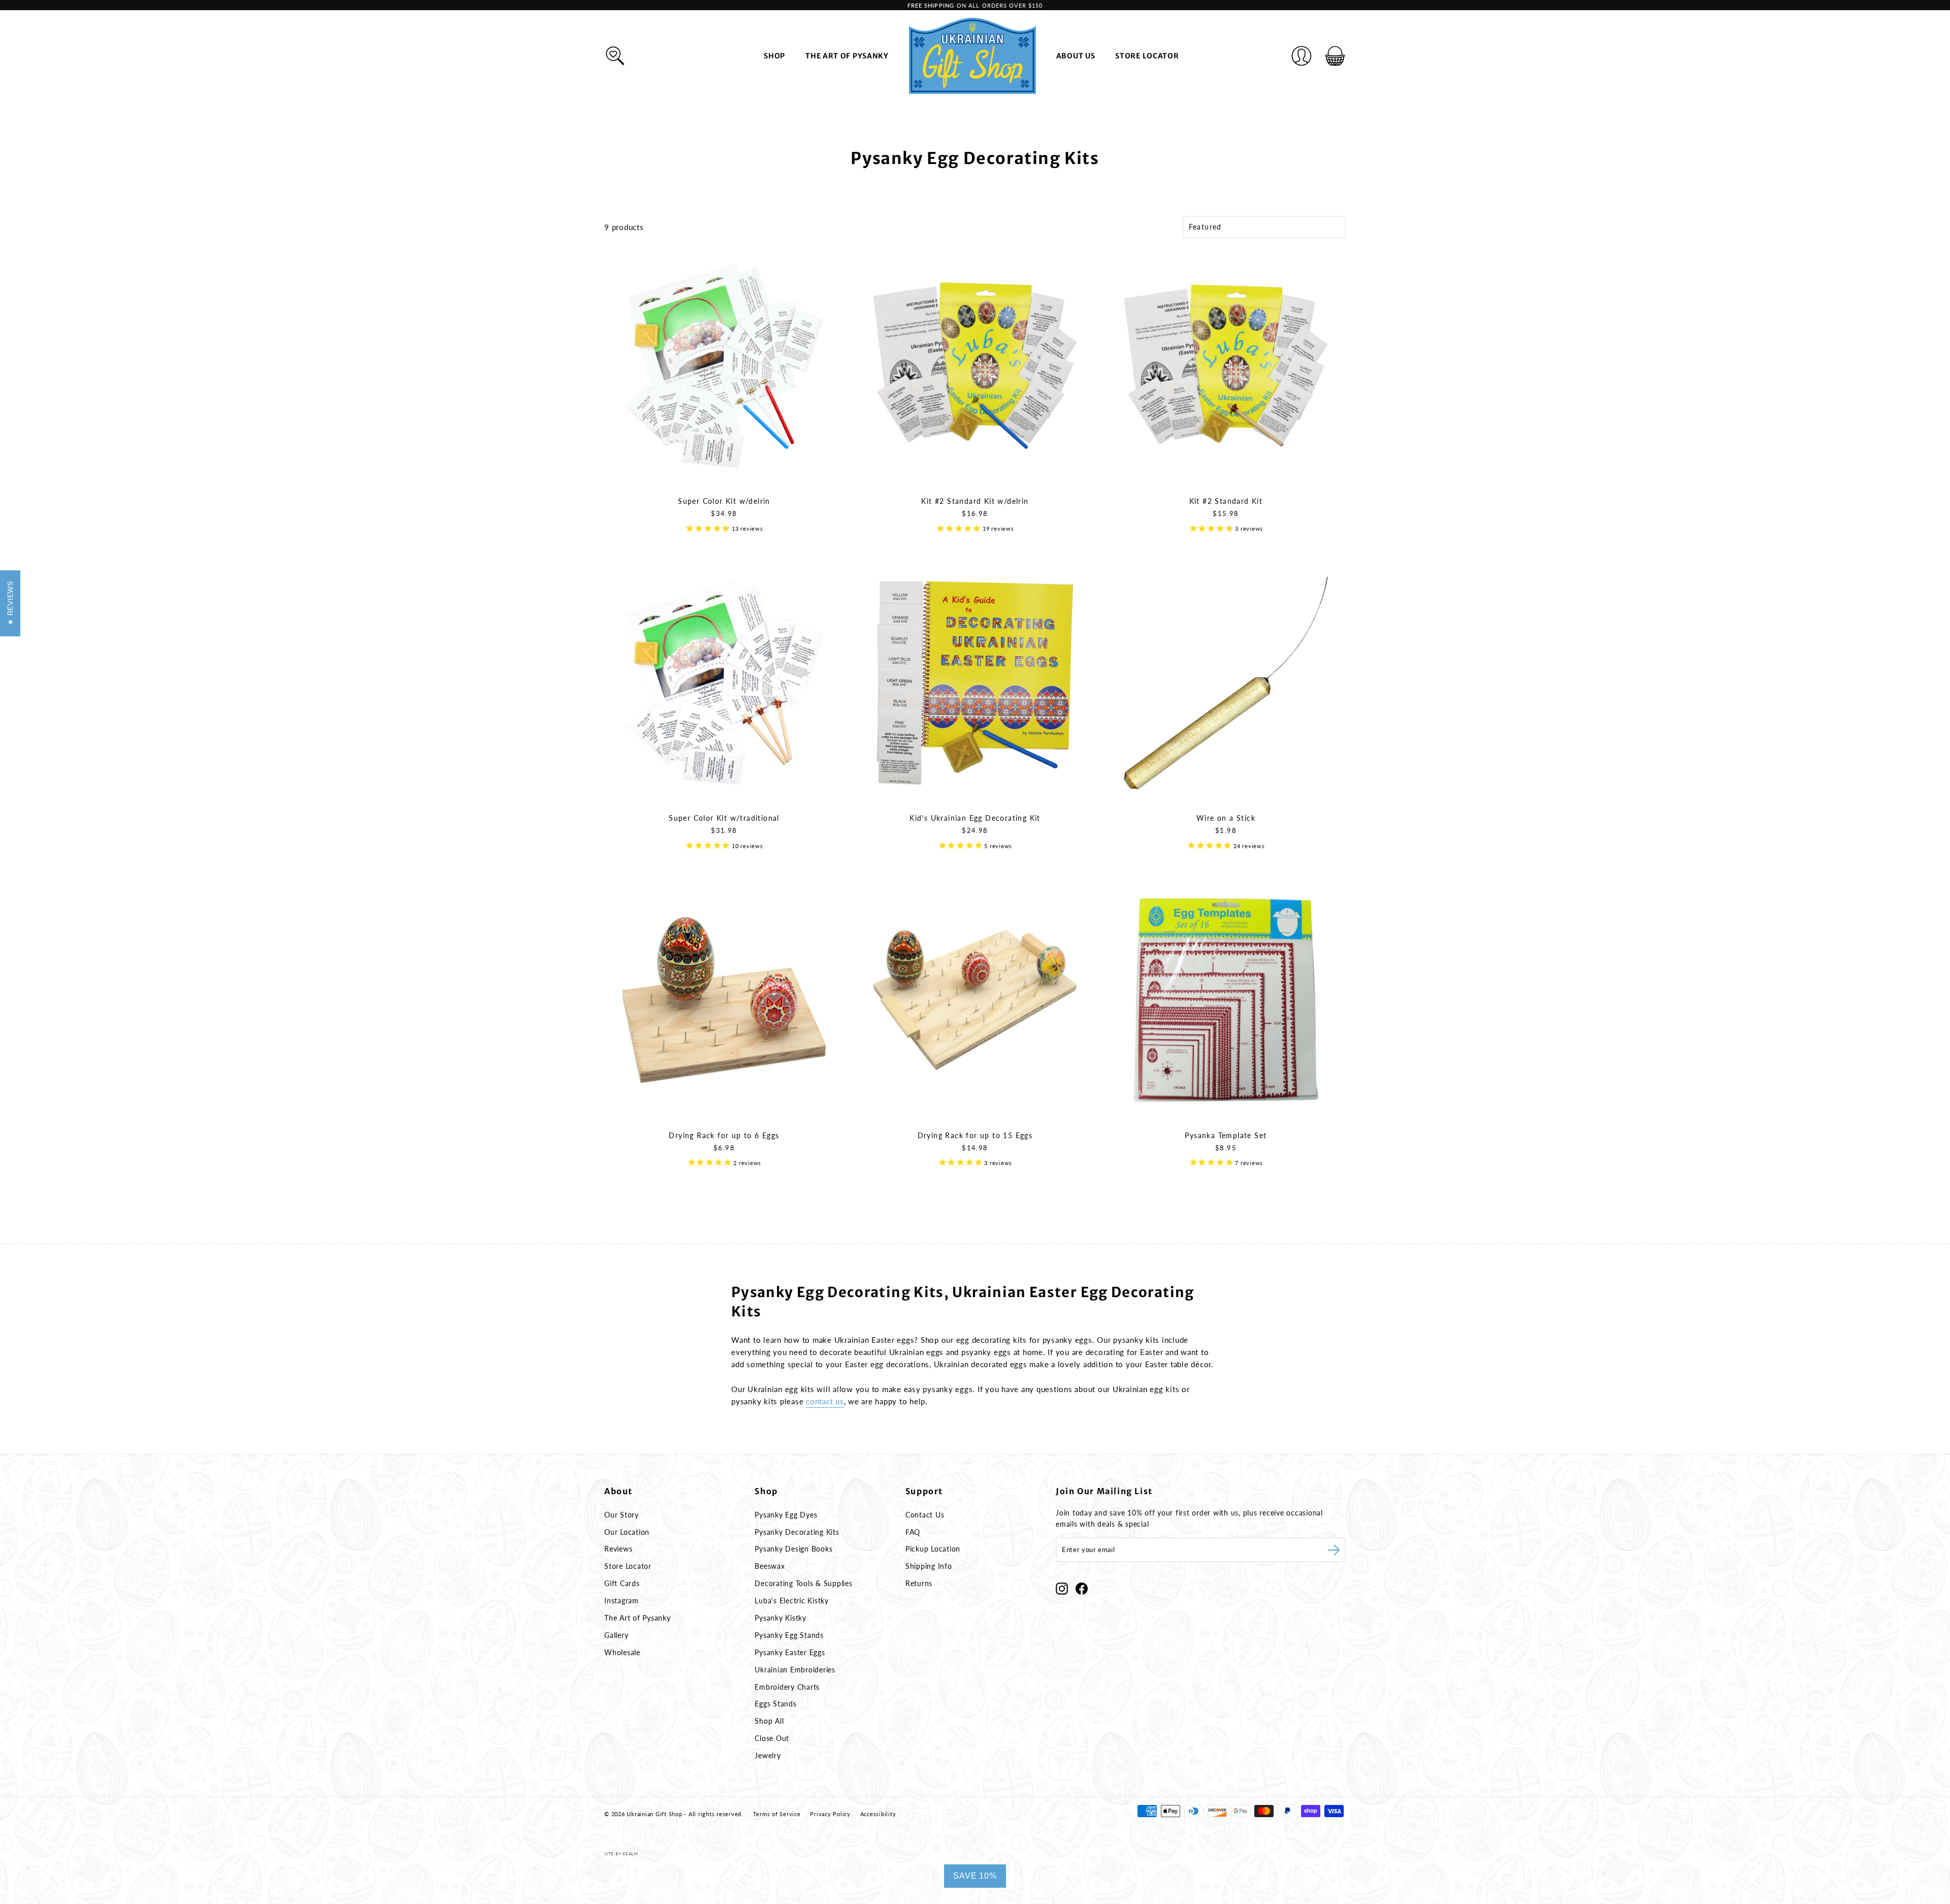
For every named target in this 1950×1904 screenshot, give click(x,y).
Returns (919, 1583)
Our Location (627, 1532)
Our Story (622, 1515)
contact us (825, 1401)
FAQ (913, 1532)
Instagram (622, 1601)
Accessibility (878, 1814)
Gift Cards (622, 1583)
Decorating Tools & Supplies (803, 1583)
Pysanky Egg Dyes (786, 1515)
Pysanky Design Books (793, 1549)
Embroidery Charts (787, 1687)
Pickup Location (933, 1549)
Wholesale (622, 1652)
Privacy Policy (830, 1814)
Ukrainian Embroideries (795, 1670)
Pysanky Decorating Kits (797, 1532)
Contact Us (925, 1515)
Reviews (618, 1549)
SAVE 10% (975, 1876)
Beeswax (770, 1566)
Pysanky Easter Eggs (790, 1652)
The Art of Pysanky (847, 56)
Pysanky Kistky (781, 1618)
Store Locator (1147, 56)
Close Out (772, 1738)
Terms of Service (777, 1814)
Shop (774, 56)
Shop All (769, 1721)
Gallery (616, 1635)
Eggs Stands (775, 1704)
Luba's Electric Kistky (792, 1601)
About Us (1076, 56)
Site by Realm (621, 1854)
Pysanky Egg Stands (789, 1635)
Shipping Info (929, 1566)
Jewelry (768, 1755)
